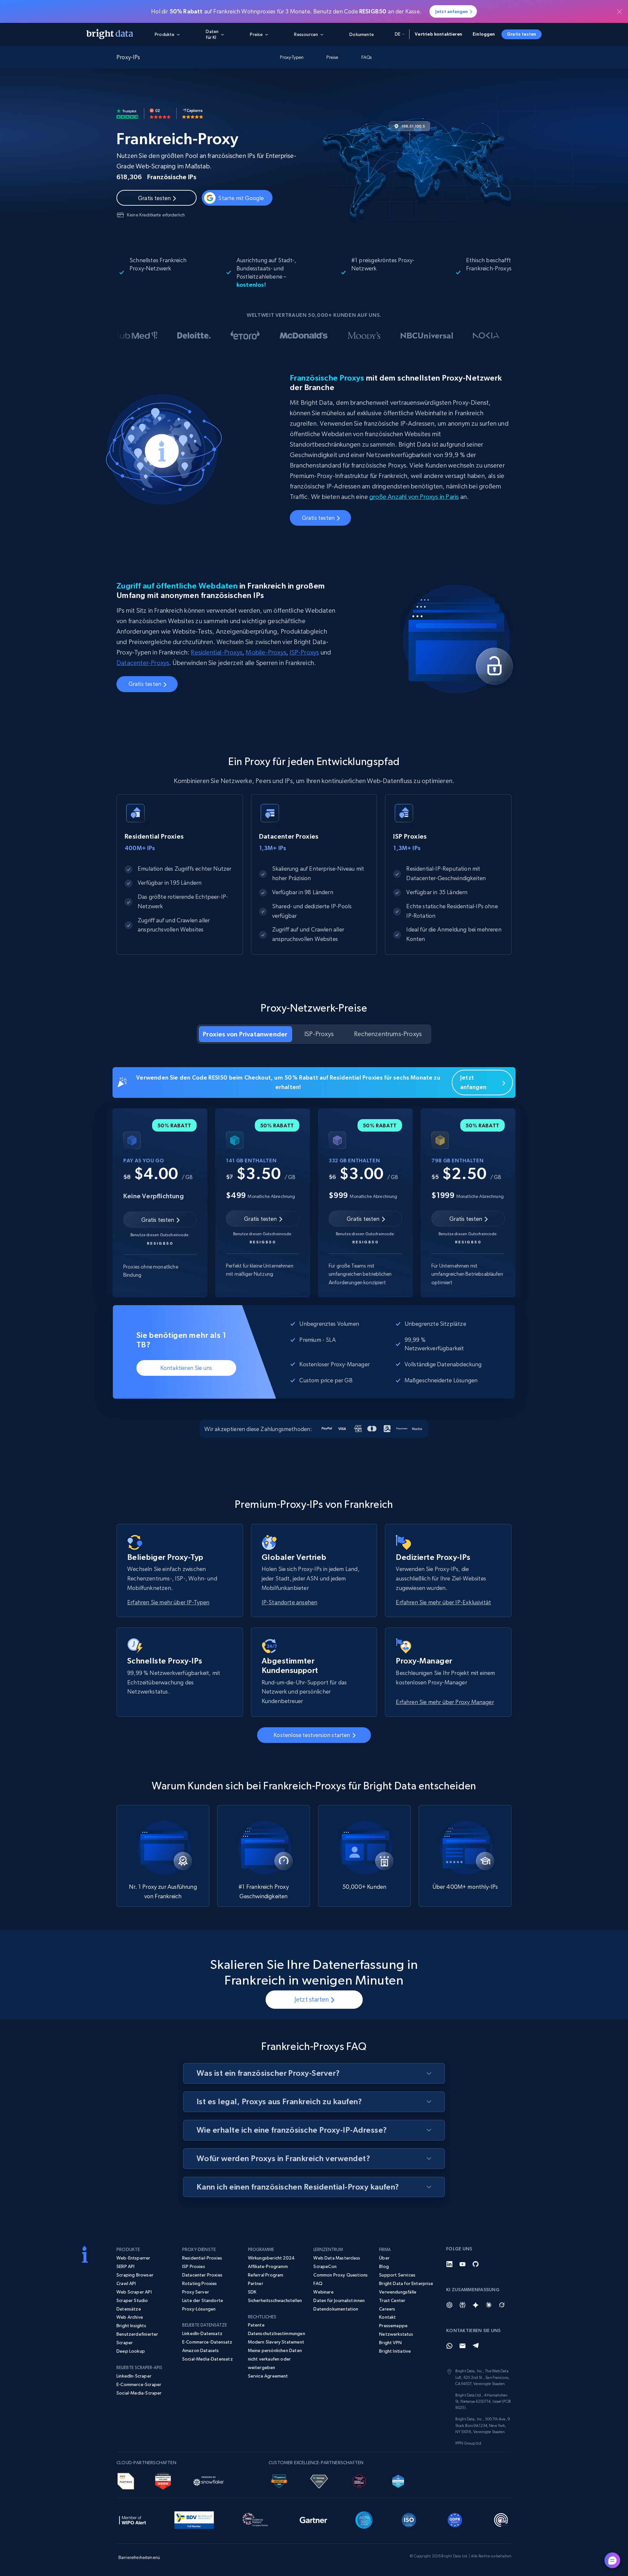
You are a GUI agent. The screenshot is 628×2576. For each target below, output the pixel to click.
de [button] (398, 34)
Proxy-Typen (292, 57)
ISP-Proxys (304, 652)
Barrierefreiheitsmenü (139, 2557)
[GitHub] (476, 2264)
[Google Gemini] (476, 2305)
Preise (332, 57)
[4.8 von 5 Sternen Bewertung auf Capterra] (193, 113)
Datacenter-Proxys (143, 663)
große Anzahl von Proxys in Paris (414, 497)
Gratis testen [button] (522, 34)
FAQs (367, 57)
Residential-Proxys (217, 652)
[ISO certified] (409, 2519)
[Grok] (502, 2305)
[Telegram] (476, 2346)
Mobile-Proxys (266, 652)
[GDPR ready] (455, 2519)
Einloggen (484, 34)
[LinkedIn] (449, 2264)
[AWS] (126, 2480)
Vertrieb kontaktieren (438, 34)
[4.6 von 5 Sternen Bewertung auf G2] (160, 113)
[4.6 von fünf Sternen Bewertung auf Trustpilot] (128, 113)
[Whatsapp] (449, 2346)
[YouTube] (462, 2264)
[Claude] (489, 2305)
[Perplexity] (462, 2305)
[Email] (462, 2346)
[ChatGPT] (449, 2305)
